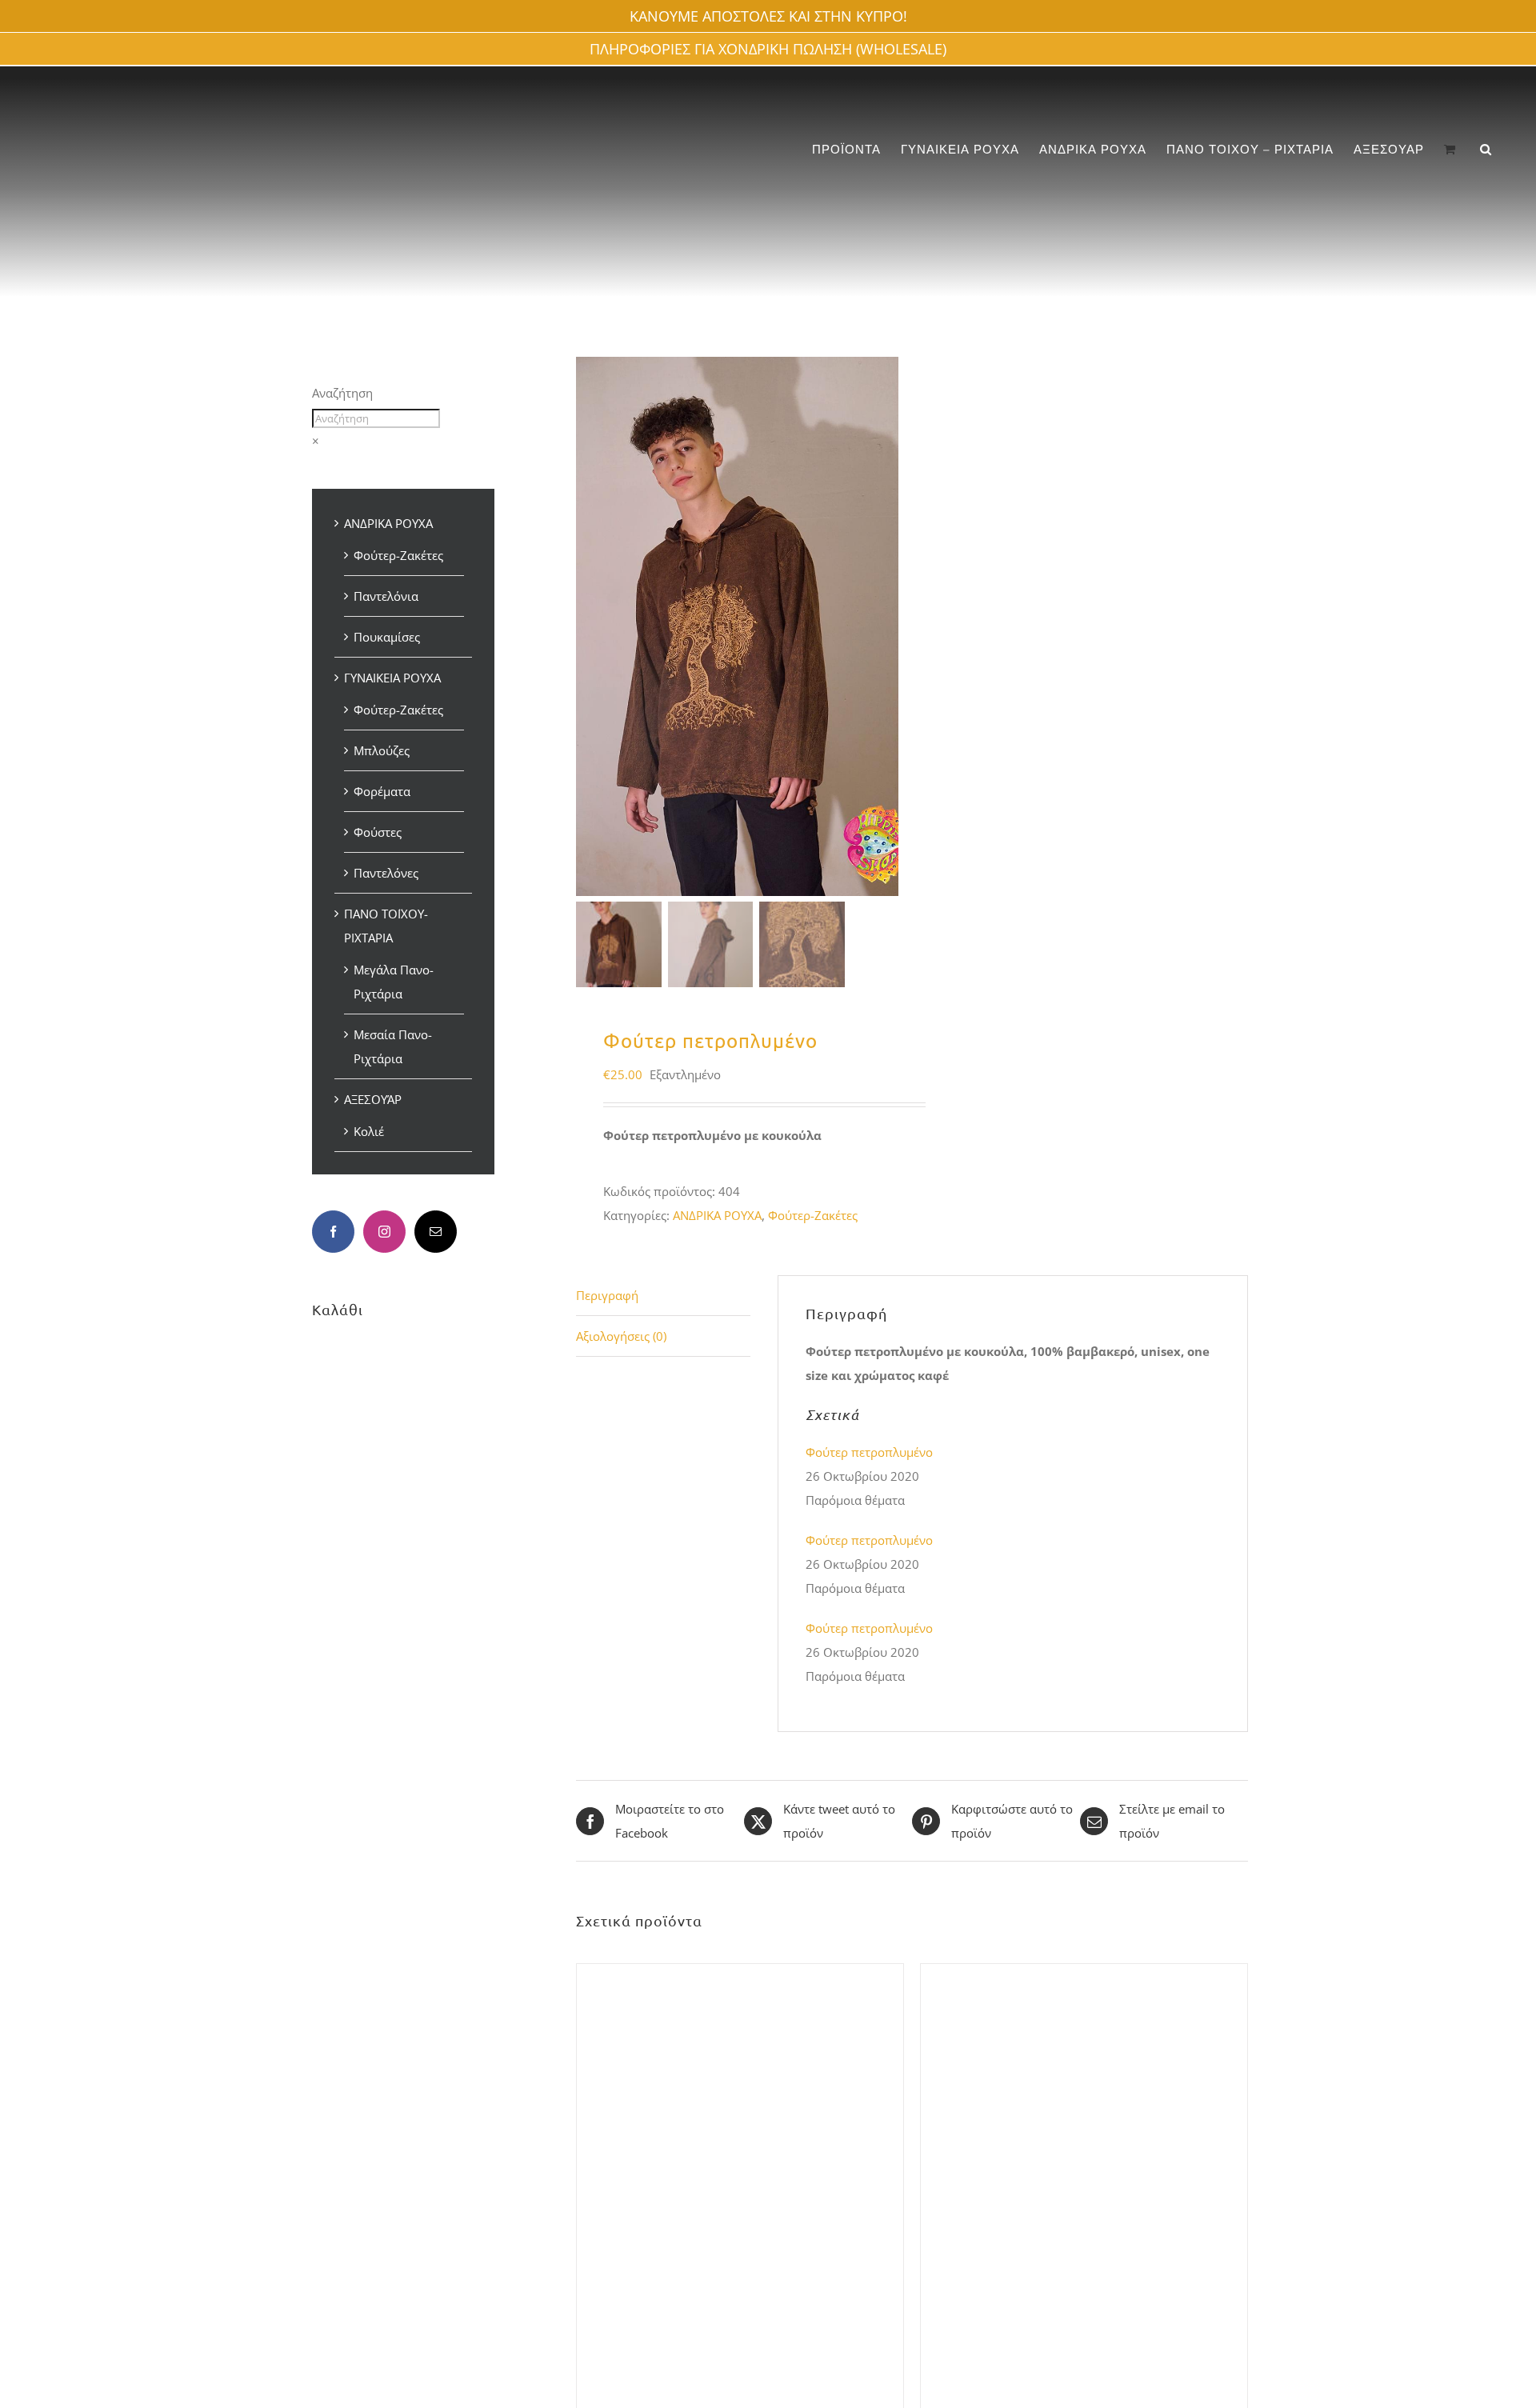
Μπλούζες (382, 750)
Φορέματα (382, 791)
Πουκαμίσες (387, 637)
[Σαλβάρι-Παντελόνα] (740, 1976)
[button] (1486, 149)
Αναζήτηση (342, 393)
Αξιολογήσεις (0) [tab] (621, 1336)
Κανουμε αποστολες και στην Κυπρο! (768, 16)
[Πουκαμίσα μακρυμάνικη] (1084, 1976)
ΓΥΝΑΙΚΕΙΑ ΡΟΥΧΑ (392, 678)
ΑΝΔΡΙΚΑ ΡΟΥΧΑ (717, 1215)
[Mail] (436, 1232)
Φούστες (378, 832)
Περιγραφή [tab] (607, 1295)
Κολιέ (369, 1131)
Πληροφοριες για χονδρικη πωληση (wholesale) (768, 49)
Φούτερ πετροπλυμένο (869, 1452)
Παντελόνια (386, 596)
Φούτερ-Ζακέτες (813, 1215)
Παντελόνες (386, 873)
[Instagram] (384, 1232)
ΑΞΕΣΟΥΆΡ (373, 1099)
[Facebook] (333, 1232)
